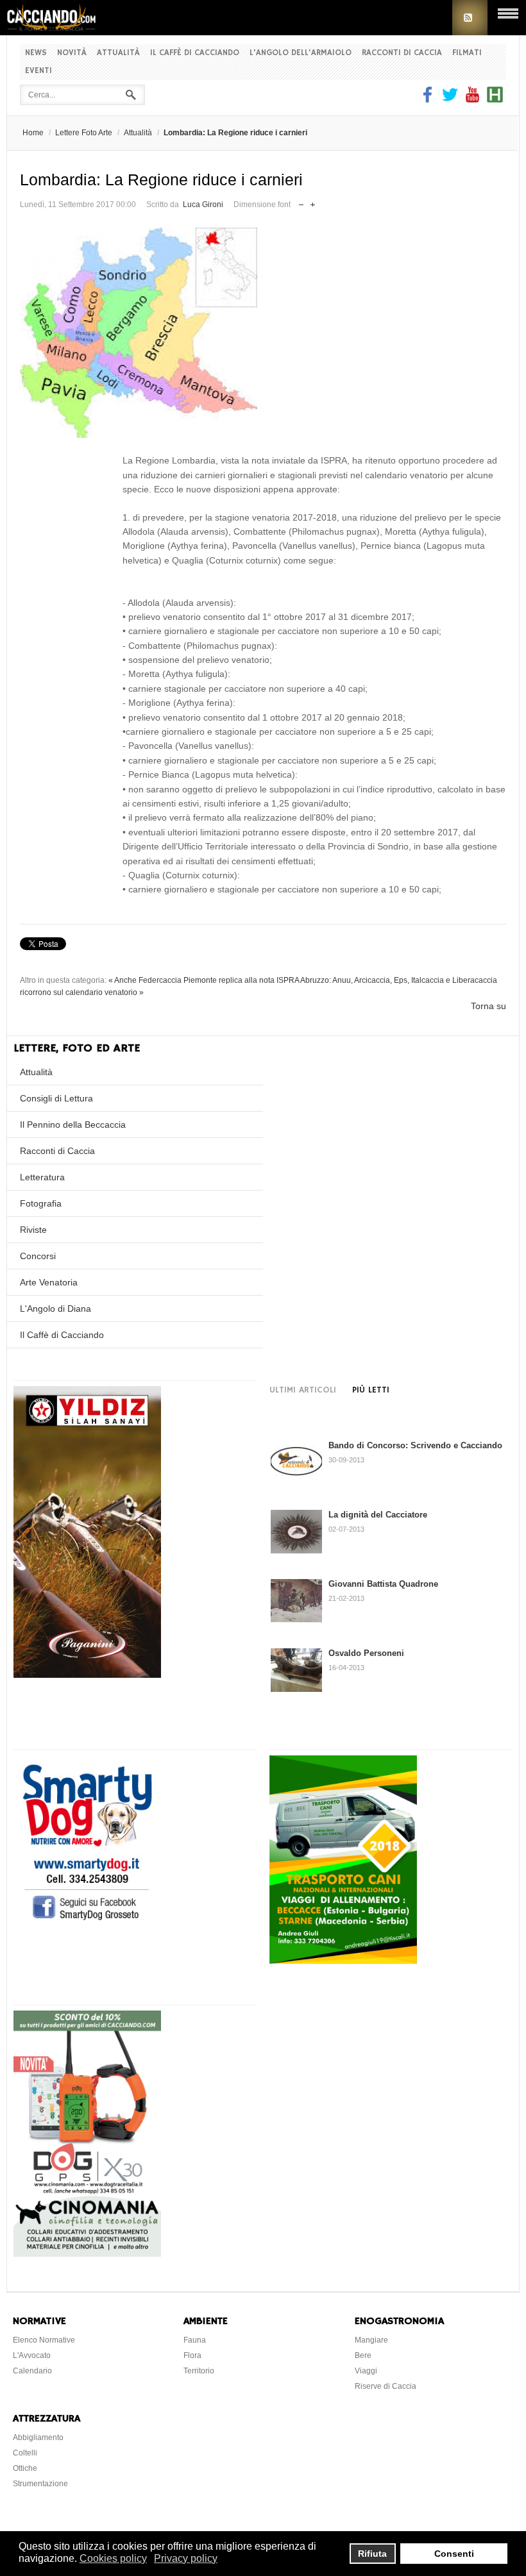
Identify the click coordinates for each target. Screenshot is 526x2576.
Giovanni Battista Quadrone (383, 1584)
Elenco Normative (44, 2340)
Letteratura (42, 1177)
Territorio (199, 2371)
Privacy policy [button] (186, 2558)
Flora (192, 2355)
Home (33, 133)
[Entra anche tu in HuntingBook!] (495, 99)
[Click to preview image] (263, 333)
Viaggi (366, 2371)
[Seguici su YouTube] (472, 99)
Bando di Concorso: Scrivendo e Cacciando (415, 1445)
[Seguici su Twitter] (450, 99)
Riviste (33, 1230)
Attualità (118, 53)
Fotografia (41, 1203)
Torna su (488, 1006)
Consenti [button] (454, 2554)
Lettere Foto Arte (84, 133)
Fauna (195, 2340)
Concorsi (38, 1256)
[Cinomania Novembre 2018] (87, 2254)
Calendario (32, 2371)
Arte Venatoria (49, 1282)
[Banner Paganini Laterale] (87, 1675)
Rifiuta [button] (372, 2554)
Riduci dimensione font (301, 202)
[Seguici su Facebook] (429, 99)
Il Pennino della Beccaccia (73, 1125)
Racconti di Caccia (402, 53)
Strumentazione (40, 2484)
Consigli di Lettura (56, 1098)
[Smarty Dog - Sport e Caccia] (87, 1922)
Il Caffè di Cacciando (195, 53)
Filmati (467, 53)
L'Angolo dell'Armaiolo (301, 53)
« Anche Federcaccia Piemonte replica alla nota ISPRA (204, 980)
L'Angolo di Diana (55, 1309)
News (36, 53)
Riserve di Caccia (386, 2386)
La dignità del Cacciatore (378, 1515)
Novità (72, 53)
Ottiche (25, 2468)
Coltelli (25, 2453)
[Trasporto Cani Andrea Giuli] (343, 1961)
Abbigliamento (38, 2438)
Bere (363, 2355)
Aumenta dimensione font (313, 202)
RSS (470, 18)
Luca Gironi (203, 205)
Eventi (38, 71)
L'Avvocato (32, 2355)
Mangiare (371, 2340)
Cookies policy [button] (113, 2558)
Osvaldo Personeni (366, 1653)
